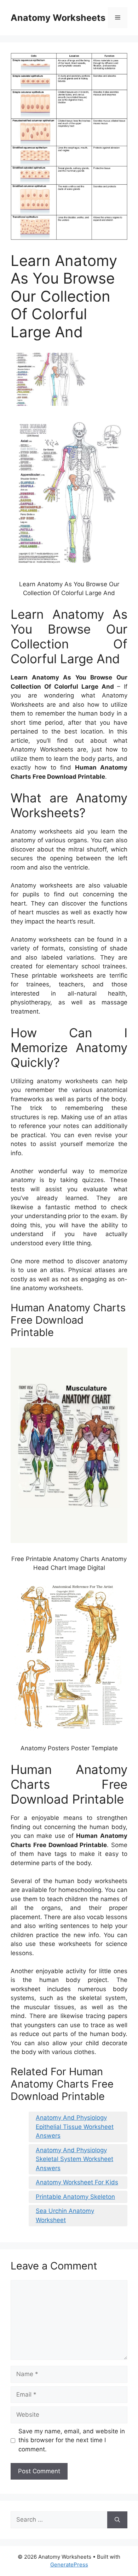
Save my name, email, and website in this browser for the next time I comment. (72, 2440)
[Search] (117, 2520)
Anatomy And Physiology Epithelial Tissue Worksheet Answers (75, 2127)
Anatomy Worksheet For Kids (77, 2182)
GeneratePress (69, 2565)
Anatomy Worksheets (58, 18)
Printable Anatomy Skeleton (75, 2197)
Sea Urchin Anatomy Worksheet (65, 2215)
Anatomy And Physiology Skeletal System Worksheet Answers (74, 2159)
